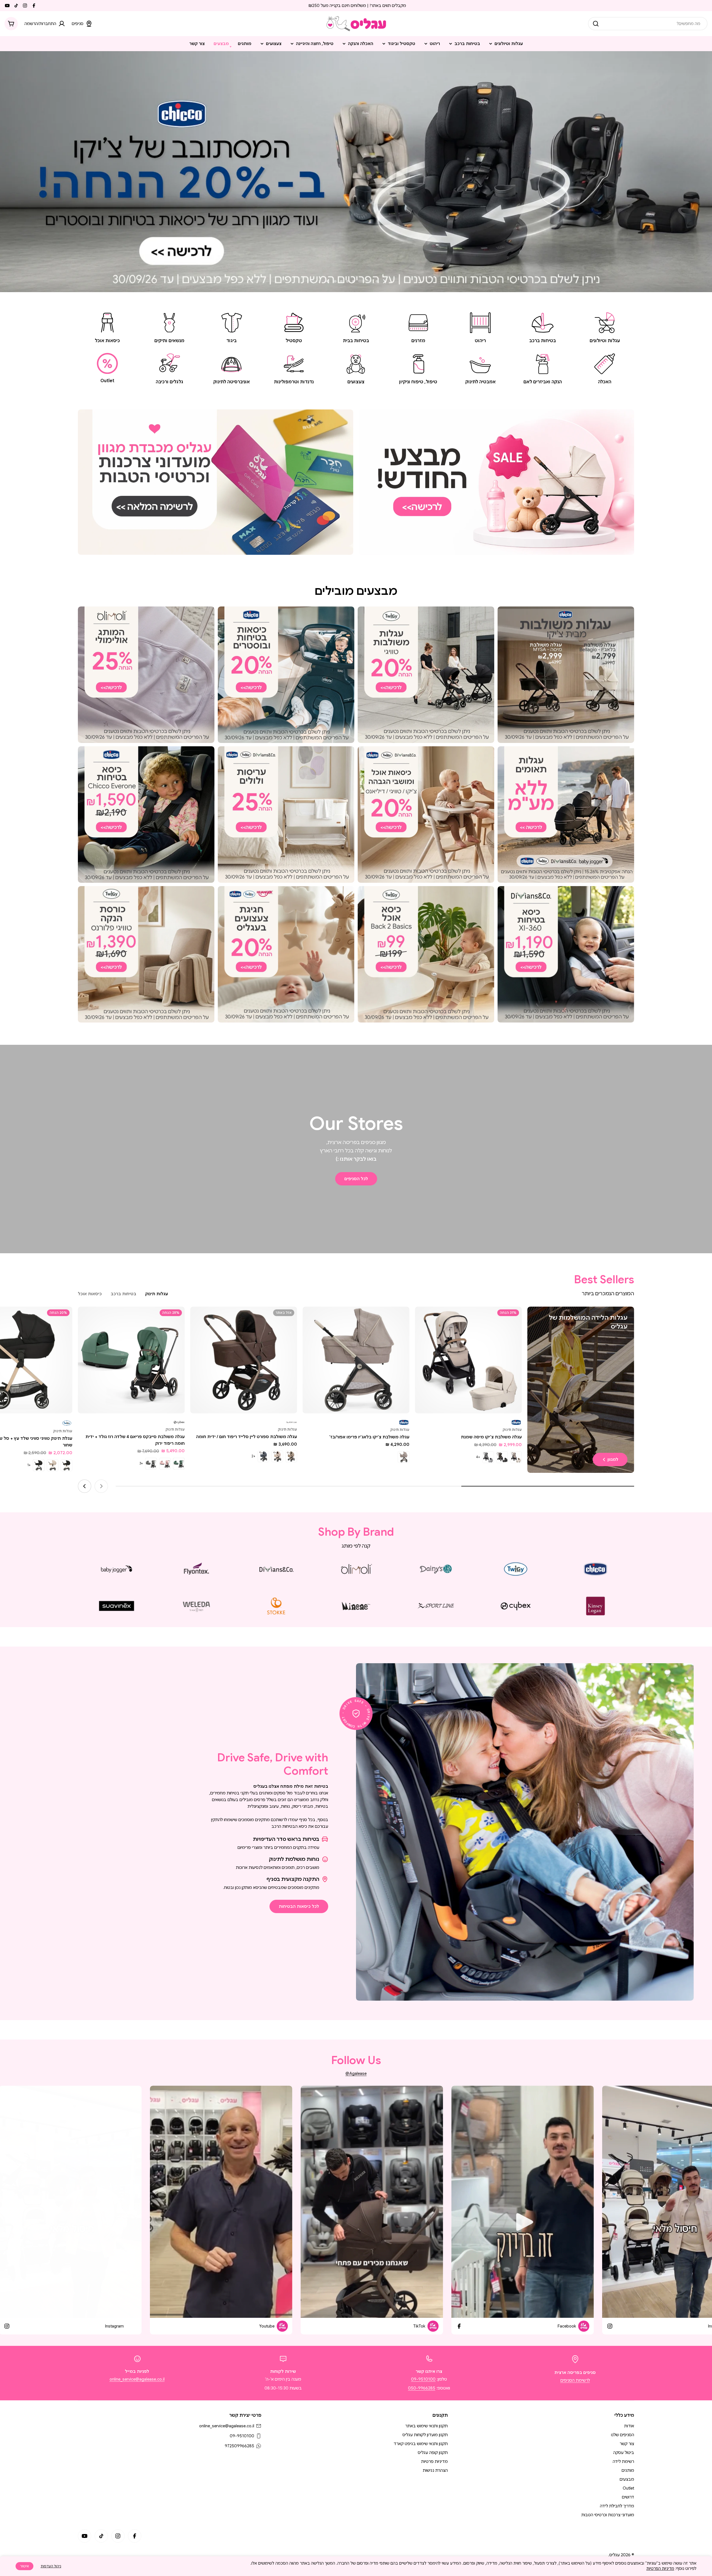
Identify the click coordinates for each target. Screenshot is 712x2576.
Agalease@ (356, 2073)
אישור (24, 2566)
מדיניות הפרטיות (660, 2568)
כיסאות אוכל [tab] (90, 1294)
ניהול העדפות (51, 2566)
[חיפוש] (596, 24)
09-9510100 (423, 2379)
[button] (377, 281)
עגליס (615, 2555)
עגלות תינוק (512, 1430)
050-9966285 (422, 2388)
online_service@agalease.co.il (137, 2379)
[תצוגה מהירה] (423, 1319)
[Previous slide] (384, 281)
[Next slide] (328, 281)
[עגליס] (496, 482)
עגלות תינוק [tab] (157, 1294)
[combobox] (648, 24)
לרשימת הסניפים (575, 2380)
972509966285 (239, 2446)
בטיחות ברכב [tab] (123, 1294)
